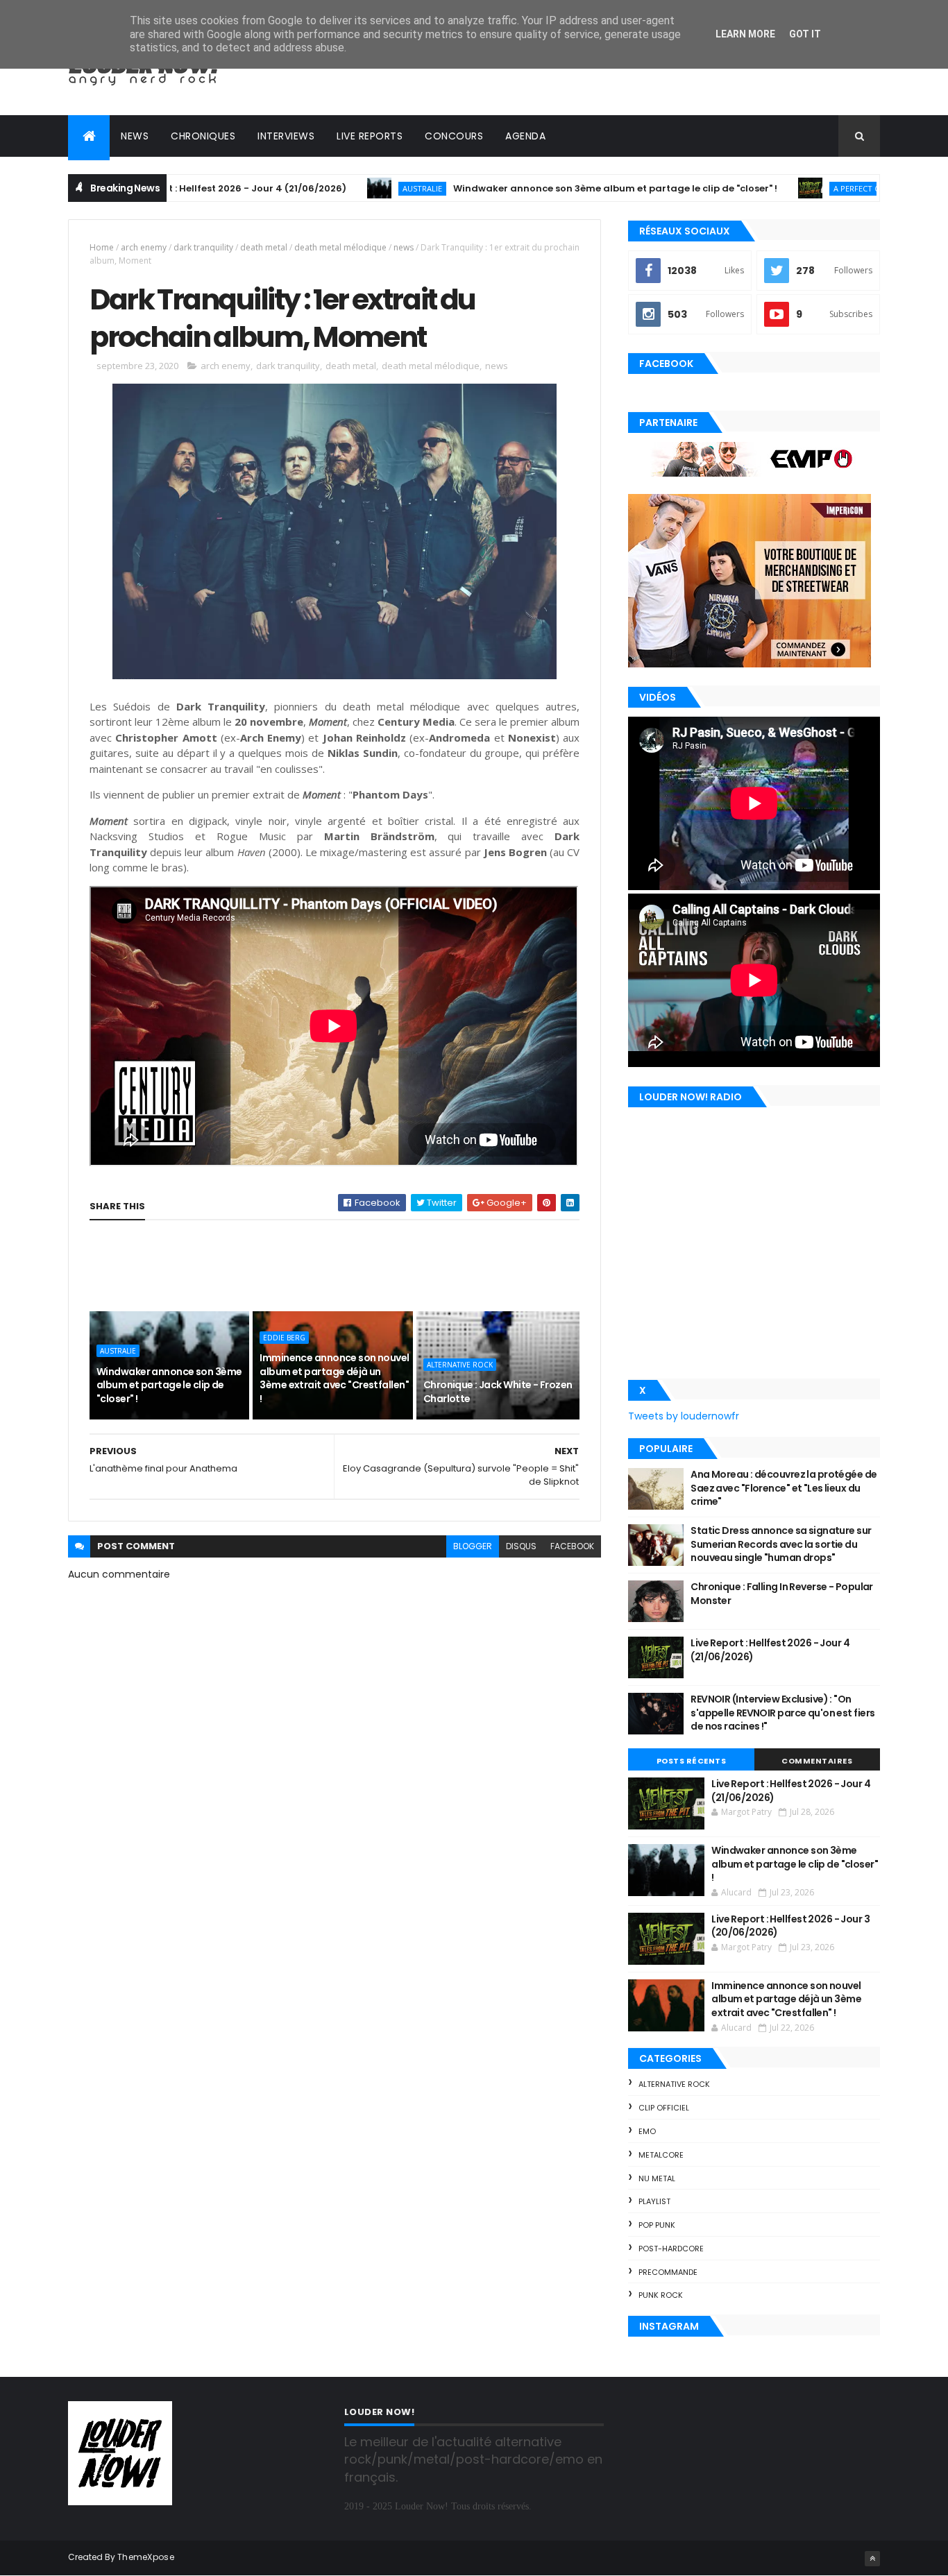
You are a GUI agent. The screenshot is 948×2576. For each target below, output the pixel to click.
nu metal (657, 2178)
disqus (521, 1546)
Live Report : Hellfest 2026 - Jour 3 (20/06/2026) (790, 1926)
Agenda (525, 136)
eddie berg (284, 1338)
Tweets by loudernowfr (684, 1416)
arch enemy (144, 247)
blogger (473, 1546)
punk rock (661, 2295)
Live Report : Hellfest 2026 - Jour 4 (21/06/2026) (770, 1650)
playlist (654, 2201)
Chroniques (203, 136)
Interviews (286, 136)
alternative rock (460, 1365)
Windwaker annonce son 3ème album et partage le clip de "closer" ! (543, 188)
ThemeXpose (146, 2557)
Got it (805, 34)
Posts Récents (692, 1761)
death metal (264, 247)
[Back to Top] (872, 2559)
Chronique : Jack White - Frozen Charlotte (498, 1392)
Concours (454, 136)
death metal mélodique (340, 247)
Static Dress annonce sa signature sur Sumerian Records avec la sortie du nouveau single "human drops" (781, 1544)
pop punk (657, 2225)
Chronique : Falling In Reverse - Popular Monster (782, 1594)
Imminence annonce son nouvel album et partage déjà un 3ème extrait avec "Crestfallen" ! (334, 1378)
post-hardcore (671, 2249)
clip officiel (664, 2108)
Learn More (745, 34)
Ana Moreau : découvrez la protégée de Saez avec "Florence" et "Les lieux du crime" (784, 1488)
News (135, 136)
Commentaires (817, 1761)
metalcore (661, 2155)
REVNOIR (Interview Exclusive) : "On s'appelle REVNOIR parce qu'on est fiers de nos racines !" (782, 1713)
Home (102, 247)
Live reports (370, 136)
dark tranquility (203, 247)
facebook (572, 1546)
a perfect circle (794, 188)
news (404, 247)
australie (350, 188)
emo (647, 2131)
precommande (668, 2272)
